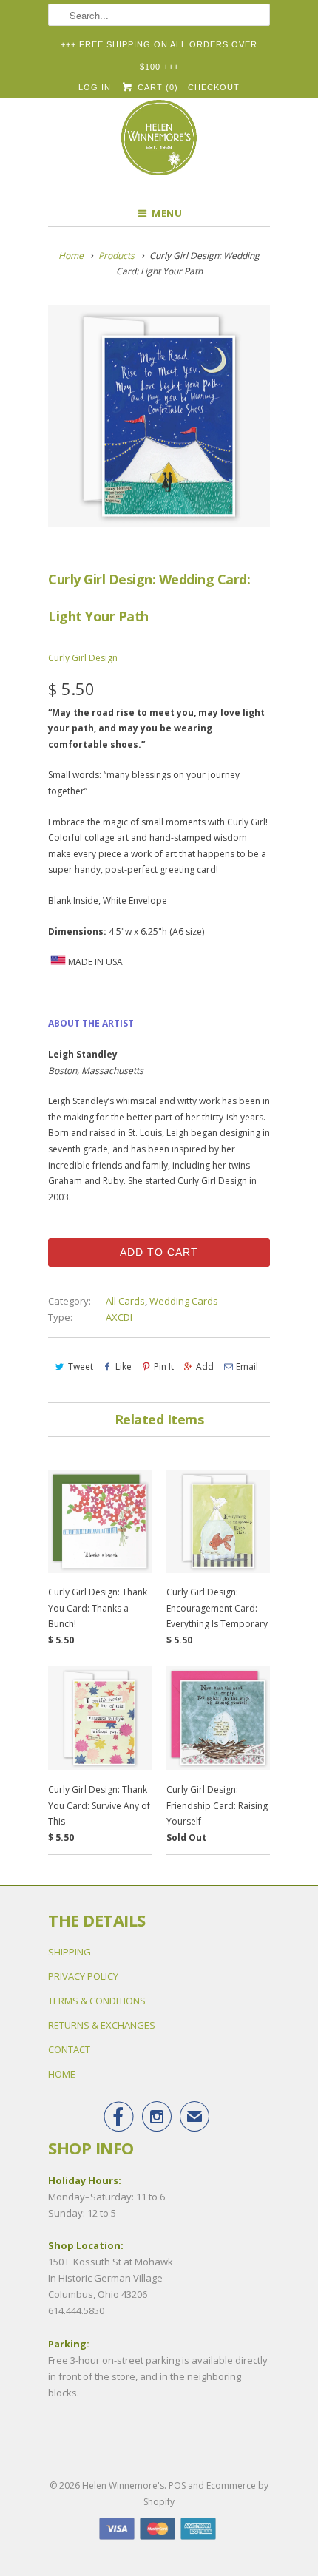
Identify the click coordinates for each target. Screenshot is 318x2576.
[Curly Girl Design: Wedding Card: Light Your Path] (159, 416)
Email (247, 1366)
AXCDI (119, 1317)
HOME (62, 2074)
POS (177, 2485)
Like (124, 1366)
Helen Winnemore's (123, 2485)
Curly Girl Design (83, 658)
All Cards (125, 1301)
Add (205, 1366)
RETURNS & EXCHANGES (102, 2025)
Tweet (81, 1366)
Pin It (164, 1366)
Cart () (156, 87)
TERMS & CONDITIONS (97, 2001)
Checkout (214, 87)
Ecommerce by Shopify (206, 2494)
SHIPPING (70, 1952)
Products (116, 256)
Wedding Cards (184, 1301)
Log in (95, 87)
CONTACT (69, 2049)
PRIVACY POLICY (83, 1976)
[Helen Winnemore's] (159, 144)
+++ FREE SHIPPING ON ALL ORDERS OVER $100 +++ (159, 48)
